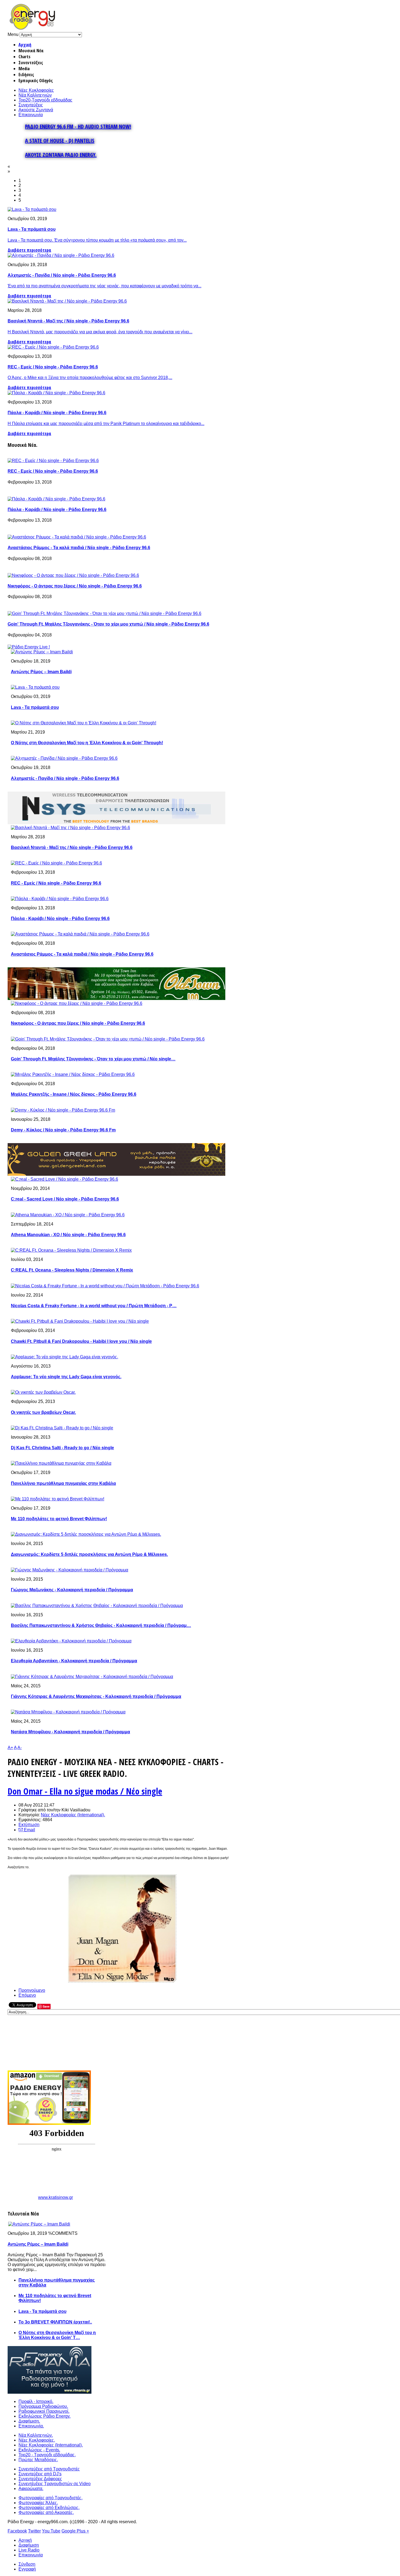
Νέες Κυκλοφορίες (36, 90)
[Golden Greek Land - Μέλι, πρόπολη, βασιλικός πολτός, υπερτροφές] (116, 1174)
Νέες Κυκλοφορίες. (37, 2440)
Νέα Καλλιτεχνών (35, 95)
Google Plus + (75, 2531)
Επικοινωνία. (31, 2426)
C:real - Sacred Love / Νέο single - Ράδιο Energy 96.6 (65, 1199)
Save (46, 2006)
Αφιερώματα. (31, 2489)
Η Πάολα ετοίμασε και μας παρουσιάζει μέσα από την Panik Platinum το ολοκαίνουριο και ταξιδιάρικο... (106, 424)
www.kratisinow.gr (56, 2197)
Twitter (34, 2531)
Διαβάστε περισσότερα (29, 250)
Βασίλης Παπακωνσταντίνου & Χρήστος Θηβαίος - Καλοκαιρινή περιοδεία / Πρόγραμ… (101, 1625)
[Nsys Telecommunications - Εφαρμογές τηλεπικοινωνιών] (116, 823)
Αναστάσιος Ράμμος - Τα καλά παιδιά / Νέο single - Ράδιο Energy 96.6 (79, 548)
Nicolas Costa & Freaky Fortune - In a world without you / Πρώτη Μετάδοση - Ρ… (94, 1306)
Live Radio (29, 2550)
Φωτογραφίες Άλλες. (38, 2503)
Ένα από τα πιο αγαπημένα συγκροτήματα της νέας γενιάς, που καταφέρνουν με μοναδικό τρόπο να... (104, 286)
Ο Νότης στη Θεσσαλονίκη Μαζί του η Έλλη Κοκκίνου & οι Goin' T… (57, 2335)
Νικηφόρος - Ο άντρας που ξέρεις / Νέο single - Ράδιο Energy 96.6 (75, 586)
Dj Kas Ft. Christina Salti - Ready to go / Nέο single (62, 1448)
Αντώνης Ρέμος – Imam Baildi (41, 672)
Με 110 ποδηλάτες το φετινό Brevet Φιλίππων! (59, 1519)
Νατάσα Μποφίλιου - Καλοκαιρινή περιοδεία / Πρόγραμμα (70, 1732)
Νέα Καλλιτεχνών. (36, 2435)
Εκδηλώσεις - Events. (39, 2450)
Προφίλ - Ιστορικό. (36, 2401)
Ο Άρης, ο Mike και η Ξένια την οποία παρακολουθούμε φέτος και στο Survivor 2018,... (90, 378)
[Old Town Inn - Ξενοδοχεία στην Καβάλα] (116, 998)
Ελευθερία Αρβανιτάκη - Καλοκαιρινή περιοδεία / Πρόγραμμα (74, 1661)
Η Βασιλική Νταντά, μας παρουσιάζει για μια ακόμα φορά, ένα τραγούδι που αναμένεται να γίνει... (100, 332)
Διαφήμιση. (29, 2421)
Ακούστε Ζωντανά (36, 110)
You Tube (51, 2531)
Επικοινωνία (31, 115)
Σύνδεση (27, 2564)
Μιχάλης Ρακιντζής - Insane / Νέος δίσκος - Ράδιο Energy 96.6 (74, 1094)
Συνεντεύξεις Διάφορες (40, 2479)
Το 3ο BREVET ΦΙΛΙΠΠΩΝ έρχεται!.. (55, 2322)
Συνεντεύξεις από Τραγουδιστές (49, 2469)
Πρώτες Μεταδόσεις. (38, 2460)
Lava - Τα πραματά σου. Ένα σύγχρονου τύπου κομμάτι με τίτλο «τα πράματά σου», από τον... (97, 240)
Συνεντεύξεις (31, 105)
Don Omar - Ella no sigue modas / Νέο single (85, 1791)
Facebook (17, 2531)
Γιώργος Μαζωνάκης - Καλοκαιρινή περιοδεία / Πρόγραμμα (72, 1590)
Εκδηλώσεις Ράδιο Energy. (44, 2416)
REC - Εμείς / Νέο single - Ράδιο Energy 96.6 (53, 367)
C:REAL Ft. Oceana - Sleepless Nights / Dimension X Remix (72, 1270)
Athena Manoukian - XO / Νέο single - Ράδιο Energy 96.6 (68, 1235)
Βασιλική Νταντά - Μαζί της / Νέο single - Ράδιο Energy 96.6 (68, 321)
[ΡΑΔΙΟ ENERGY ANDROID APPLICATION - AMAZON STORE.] (49, 2123)
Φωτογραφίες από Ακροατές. (46, 2512)
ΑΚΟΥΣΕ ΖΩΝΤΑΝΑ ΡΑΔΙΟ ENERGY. (61, 155)
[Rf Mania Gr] (50, 2392)
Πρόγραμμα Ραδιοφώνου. (43, 2406)
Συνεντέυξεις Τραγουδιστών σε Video (55, 2484)
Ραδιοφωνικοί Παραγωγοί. (44, 2411)
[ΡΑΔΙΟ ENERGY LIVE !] (29, 647)
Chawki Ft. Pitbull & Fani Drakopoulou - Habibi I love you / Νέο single (81, 1341)
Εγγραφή (27, 2569)
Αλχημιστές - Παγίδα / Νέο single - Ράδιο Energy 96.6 (62, 275)
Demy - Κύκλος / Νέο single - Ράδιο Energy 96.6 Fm (63, 1130)
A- (20, 1748)
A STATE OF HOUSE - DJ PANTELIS (60, 141)
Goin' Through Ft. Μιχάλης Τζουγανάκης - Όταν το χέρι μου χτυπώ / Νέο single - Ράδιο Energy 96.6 (108, 624)
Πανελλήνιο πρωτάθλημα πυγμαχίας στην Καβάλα (63, 1483)
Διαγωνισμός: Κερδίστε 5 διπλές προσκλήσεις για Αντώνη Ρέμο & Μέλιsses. (89, 1554)
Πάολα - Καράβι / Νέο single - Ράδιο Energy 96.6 (57, 413)
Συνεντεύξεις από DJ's (40, 2474)
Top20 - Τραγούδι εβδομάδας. (47, 2455)
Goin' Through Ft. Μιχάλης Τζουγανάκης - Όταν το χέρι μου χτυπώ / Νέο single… (93, 1059)
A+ (10, 1748)
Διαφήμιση (29, 2545)
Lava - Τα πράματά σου (32, 229)
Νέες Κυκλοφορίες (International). (73, 1815)
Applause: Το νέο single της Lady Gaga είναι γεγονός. (66, 1377)
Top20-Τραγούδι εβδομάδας (45, 100)
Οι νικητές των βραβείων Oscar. (43, 1412)
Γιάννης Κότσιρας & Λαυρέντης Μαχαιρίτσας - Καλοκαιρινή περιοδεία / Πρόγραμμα (96, 1696)
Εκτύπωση (29, 1825)
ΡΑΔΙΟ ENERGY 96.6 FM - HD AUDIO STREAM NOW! (78, 126)
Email (29, 1830)
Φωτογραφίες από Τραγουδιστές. (50, 2498)
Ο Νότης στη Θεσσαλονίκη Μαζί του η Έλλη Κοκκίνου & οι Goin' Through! (87, 743)
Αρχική (25, 45)
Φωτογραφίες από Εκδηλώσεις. (49, 2508)
